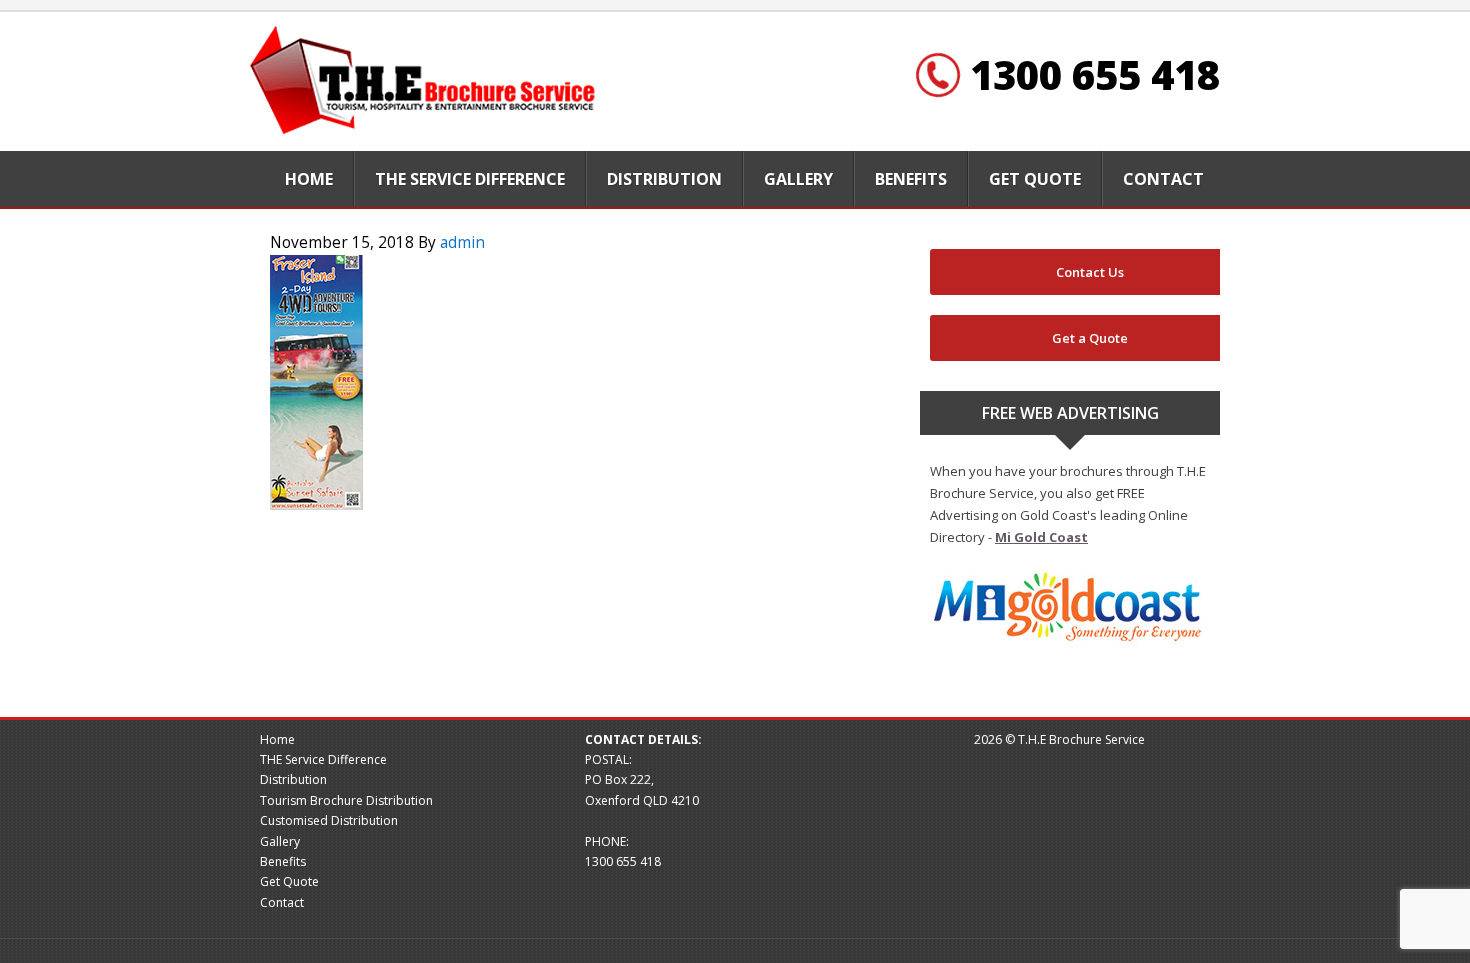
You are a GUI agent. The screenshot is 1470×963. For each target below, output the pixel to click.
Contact (282, 902)
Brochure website (425, 81)
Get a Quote (1090, 338)
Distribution (293, 779)
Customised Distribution (329, 820)
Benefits (283, 861)
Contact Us (1090, 272)
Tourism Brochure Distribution (346, 800)
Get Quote (289, 881)
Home (277, 739)
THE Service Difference (323, 759)
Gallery (280, 841)
